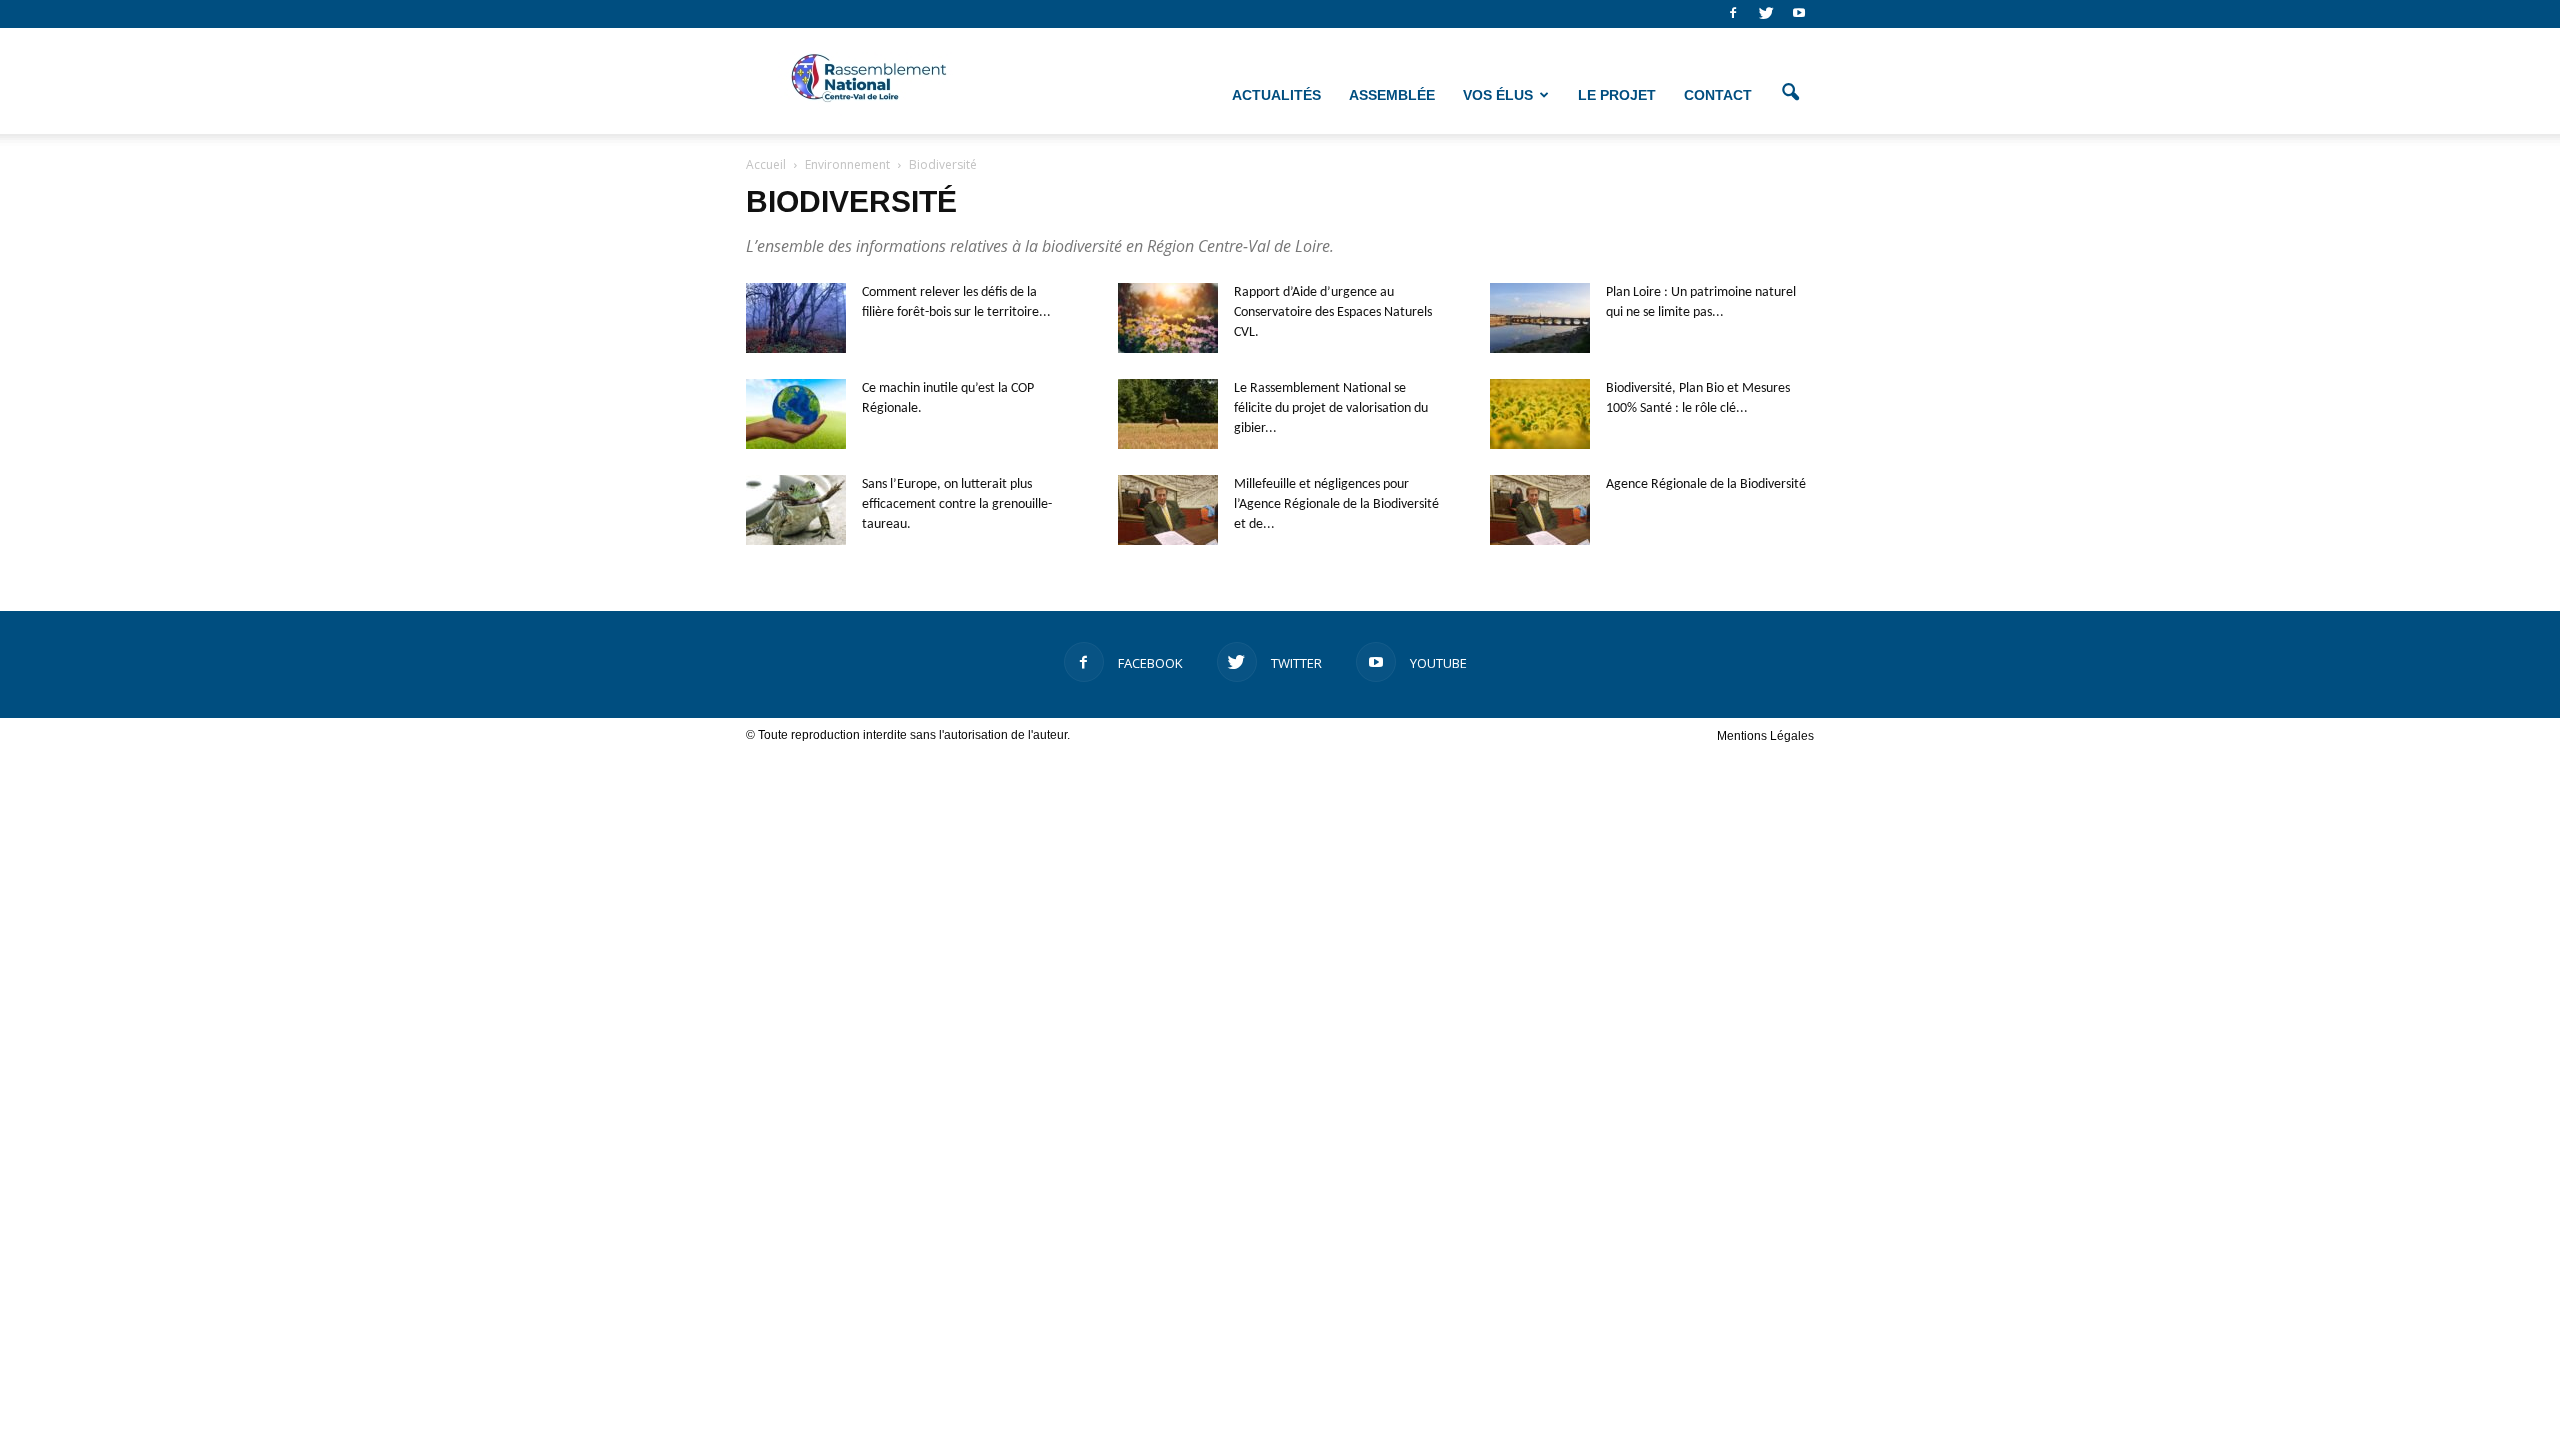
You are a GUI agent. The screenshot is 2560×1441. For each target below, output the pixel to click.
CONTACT (1718, 95)
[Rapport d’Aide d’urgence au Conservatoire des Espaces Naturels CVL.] (1168, 318)
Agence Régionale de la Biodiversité (1706, 484)
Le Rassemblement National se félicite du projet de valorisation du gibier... (1331, 408)
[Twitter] (1766, 14)
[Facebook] (1733, 14)
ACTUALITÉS (1276, 95)
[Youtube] (1799, 14)
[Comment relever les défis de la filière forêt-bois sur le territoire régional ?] (796, 318)
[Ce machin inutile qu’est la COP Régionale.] (796, 414)
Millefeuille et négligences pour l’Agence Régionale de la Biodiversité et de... (1336, 504)
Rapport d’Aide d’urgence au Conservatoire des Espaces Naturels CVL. (1333, 312)
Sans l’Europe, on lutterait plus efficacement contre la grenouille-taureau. (957, 504)
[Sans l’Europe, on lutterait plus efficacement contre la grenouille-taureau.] (796, 510)
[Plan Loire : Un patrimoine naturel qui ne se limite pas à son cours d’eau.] (1540, 318)
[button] (1790, 93)
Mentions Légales (1765, 736)
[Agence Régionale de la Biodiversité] (1540, 510)
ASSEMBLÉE (1392, 95)
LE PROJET (1617, 95)
